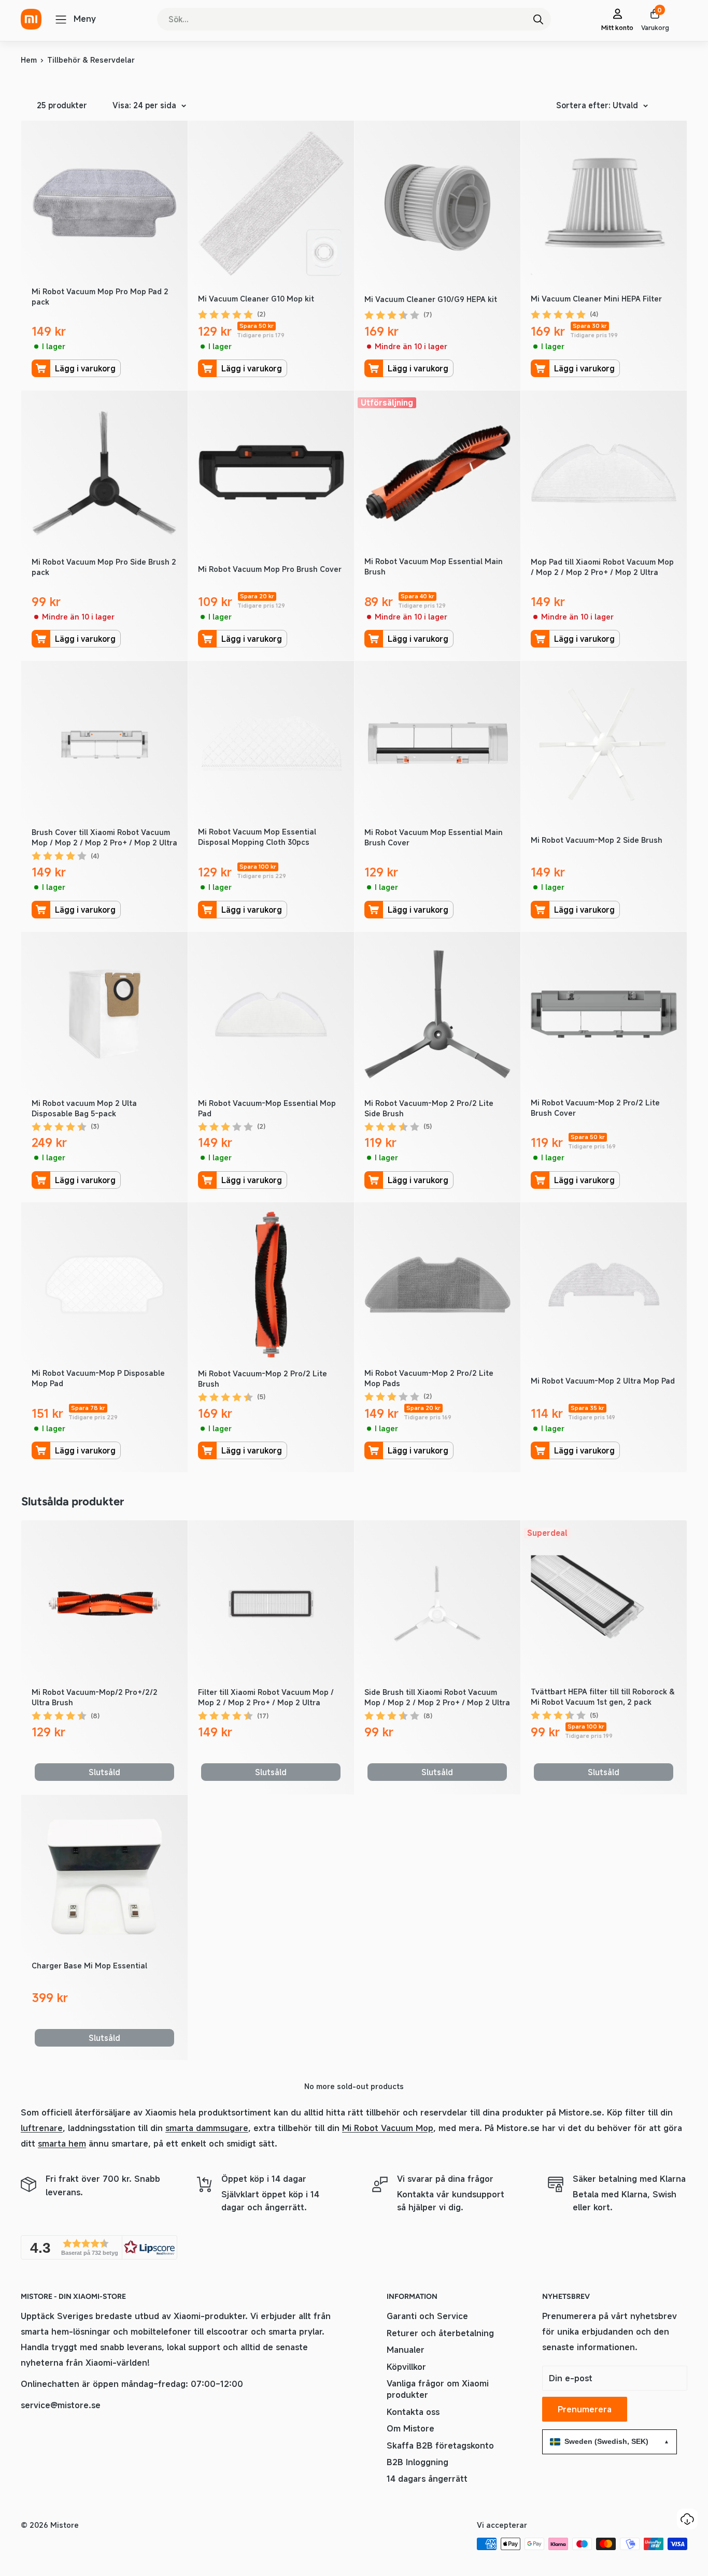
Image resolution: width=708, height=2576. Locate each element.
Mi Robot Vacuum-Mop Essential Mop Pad (267, 1108)
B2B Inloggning (417, 2462)
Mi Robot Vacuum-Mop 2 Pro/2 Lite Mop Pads (429, 1378)
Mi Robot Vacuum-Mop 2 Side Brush (597, 840)
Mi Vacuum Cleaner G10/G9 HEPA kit (431, 299)
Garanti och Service (427, 2316)
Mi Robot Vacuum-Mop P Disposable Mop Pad (98, 1378)
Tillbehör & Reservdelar (91, 60)
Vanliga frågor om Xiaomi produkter (438, 2389)
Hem (29, 60)
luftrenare (42, 2128)
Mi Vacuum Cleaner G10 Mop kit (256, 299)
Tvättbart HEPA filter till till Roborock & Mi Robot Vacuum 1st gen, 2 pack (603, 1697)
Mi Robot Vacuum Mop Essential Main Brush (434, 566)
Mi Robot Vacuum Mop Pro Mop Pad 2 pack (100, 297)
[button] (99, 2247)
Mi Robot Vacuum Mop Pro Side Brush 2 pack (104, 567)
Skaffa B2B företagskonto (440, 2445)
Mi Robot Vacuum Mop (388, 2128)
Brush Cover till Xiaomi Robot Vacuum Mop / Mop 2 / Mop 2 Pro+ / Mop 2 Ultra (104, 837)
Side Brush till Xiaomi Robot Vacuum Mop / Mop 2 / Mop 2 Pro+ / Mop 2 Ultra (437, 1697)
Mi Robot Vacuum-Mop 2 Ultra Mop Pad (603, 1381)
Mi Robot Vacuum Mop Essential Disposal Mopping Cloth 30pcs (257, 837)
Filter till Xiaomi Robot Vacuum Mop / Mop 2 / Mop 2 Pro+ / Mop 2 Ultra (266, 1697)
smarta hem (62, 2143)
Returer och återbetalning (440, 2333)
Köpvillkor (406, 2367)
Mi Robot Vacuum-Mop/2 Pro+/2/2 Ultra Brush (95, 1697)
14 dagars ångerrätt (427, 2479)
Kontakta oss (413, 2412)
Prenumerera (585, 2409)
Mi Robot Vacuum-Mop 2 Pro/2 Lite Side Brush (429, 1108)
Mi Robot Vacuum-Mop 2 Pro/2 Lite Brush (263, 1379)
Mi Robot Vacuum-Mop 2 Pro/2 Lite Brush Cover (595, 1108)
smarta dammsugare (207, 2128)
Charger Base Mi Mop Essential (89, 1966)
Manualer (406, 2350)
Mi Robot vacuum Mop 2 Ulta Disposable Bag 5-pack (84, 1108)
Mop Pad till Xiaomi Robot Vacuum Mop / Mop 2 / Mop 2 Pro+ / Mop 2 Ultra (602, 567)
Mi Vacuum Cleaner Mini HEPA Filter (596, 299)
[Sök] (538, 19)
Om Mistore (410, 2428)
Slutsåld (104, 1772)
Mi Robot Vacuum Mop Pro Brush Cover (270, 569)
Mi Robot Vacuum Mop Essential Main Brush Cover (434, 837)
